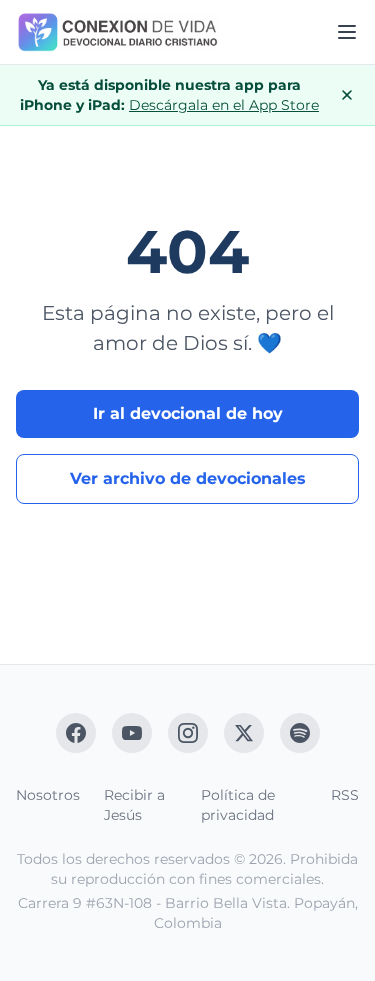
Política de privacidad (238, 805)
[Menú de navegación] (347, 32)
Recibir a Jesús (134, 805)
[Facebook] (76, 733)
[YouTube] (132, 733)
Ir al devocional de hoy (188, 413)
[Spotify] (300, 733)
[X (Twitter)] (244, 733)
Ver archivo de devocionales (188, 478)
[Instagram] (188, 733)
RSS (345, 795)
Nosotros (48, 795)
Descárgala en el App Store (224, 105)
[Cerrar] (347, 95)
